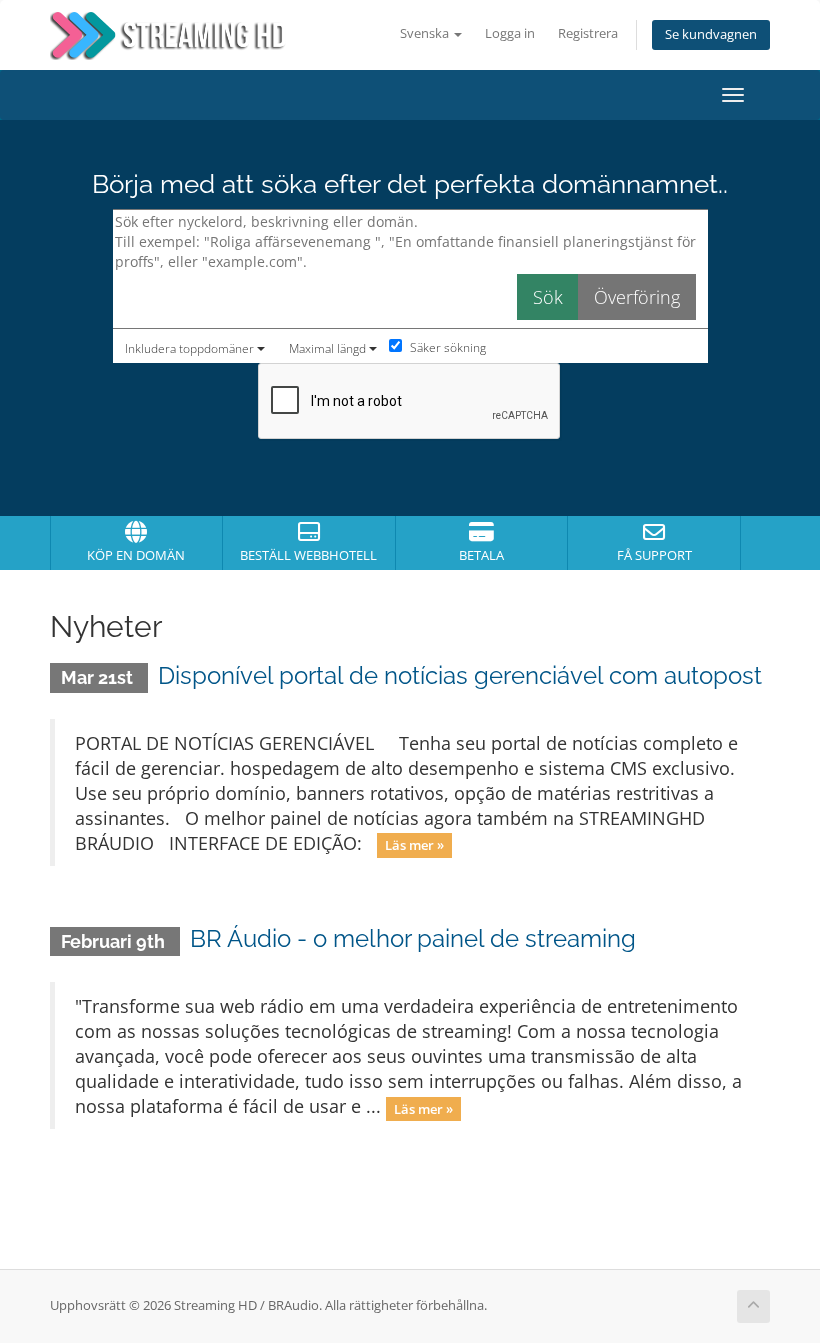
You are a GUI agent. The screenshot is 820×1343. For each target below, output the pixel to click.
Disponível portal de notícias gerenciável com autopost (460, 675)
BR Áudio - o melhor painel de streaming (413, 938)
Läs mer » (414, 845)
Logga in (510, 33)
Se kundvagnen (711, 34)
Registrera (588, 33)
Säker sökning (446, 347)
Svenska (426, 33)
